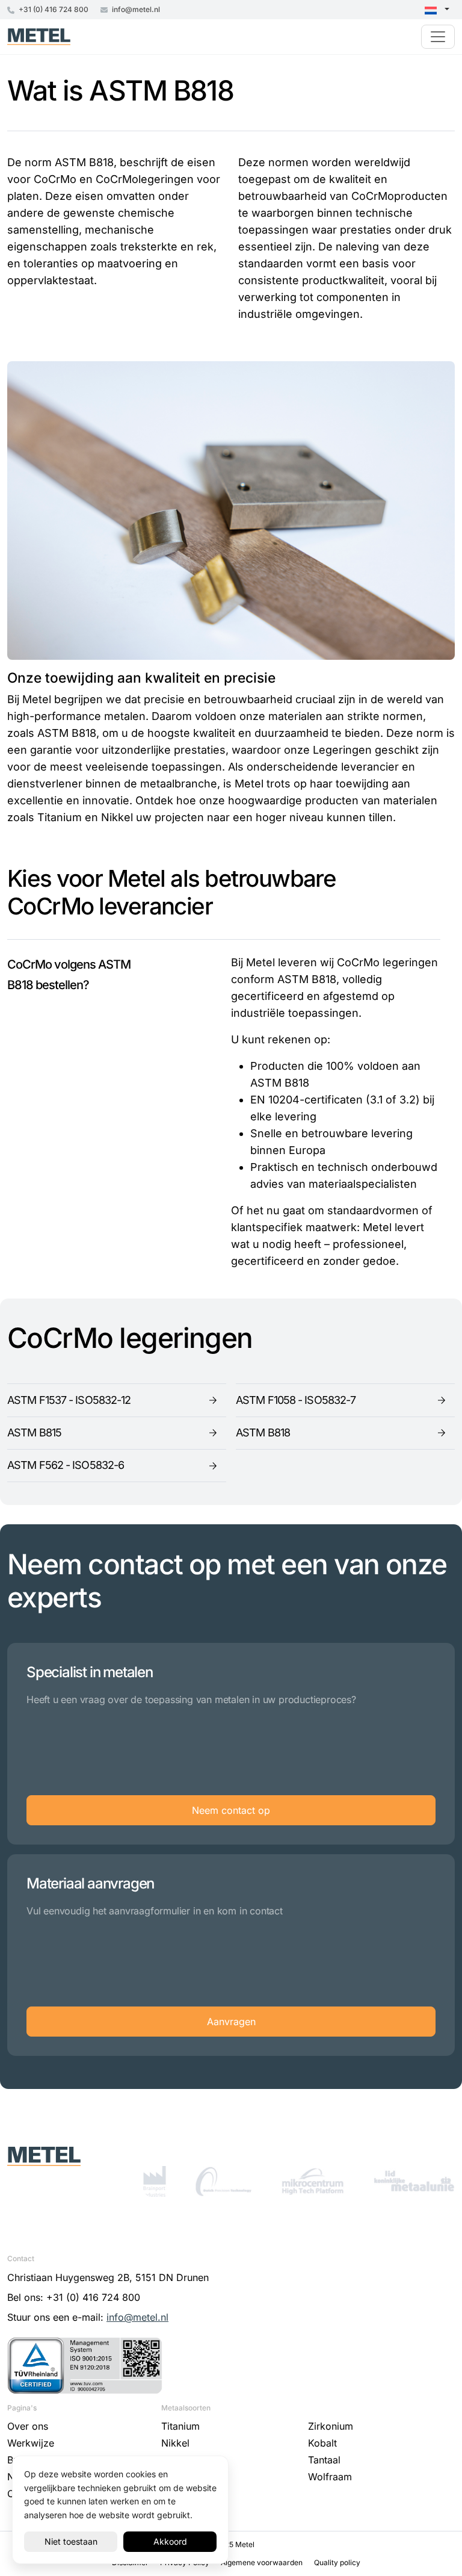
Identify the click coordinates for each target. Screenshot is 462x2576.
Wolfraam (330, 2477)
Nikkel (175, 2443)
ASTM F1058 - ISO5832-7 (296, 1400)
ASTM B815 (34, 1432)
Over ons (28, 2426)
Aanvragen (231, 2022)
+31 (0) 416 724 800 (53, 9)
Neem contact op (231, 1810)
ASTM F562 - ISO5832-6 (66, 1465)
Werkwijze (31, 2443)
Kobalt (322, 2443)
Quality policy (337, 2562)
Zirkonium (331, 2426)
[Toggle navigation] (438, 37)
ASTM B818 (263, 1432)
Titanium (180, 2426)
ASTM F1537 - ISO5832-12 (69, 1400)
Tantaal (324, 2460)
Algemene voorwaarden (263, 2562)
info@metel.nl (135, 9)
